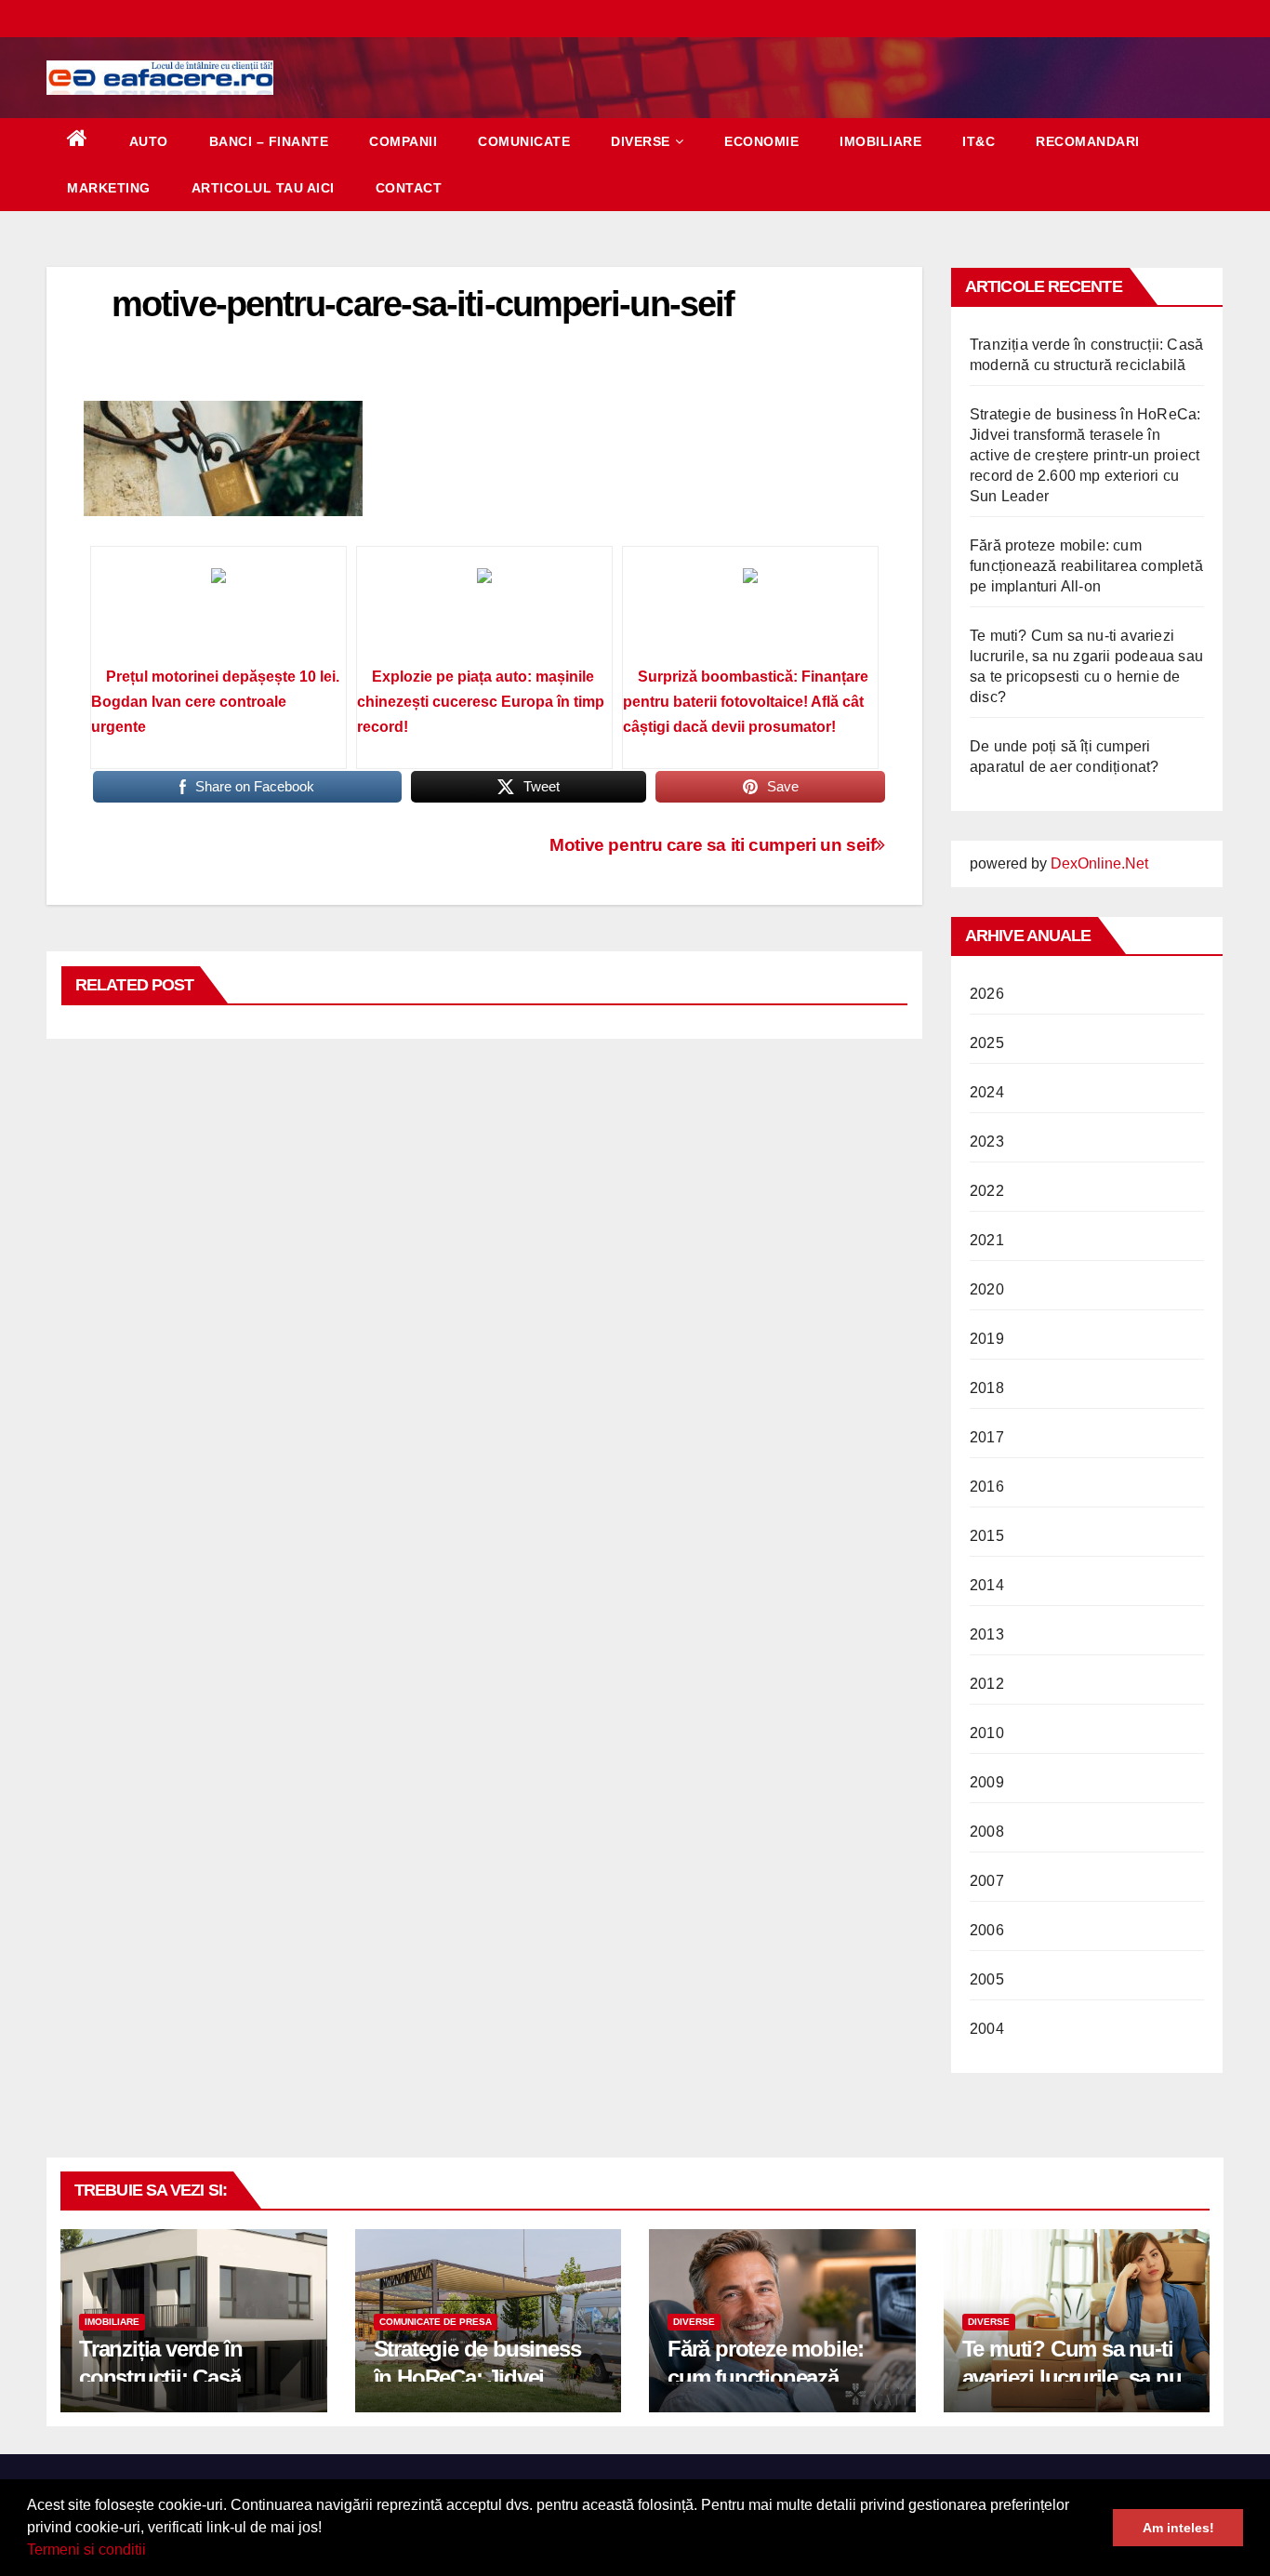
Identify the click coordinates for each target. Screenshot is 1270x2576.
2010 (987, 1733)
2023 (987, 1142)
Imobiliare (880, 141)
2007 (987, 1881)
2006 (987, 1930)
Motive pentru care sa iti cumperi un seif (712, 845)
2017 (987, 1437)
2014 (987, 1585)
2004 (987, 2029)
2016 (987, 1487)
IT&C (979, 141)
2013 (987, 1634)
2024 (987, 1092)
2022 (987, 1191)
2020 (987, 1289)
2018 (987, 1388)
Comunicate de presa (436, 2322)
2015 (987, 1536)
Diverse (641, 141)
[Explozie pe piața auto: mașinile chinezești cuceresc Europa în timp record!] (484, 613)
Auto (149, 141)
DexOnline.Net (1099, 863)
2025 (987, 1043)
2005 (987, 1979)
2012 (987, 1684)
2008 (987, 1832)
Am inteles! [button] (1178, 2528)
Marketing (109, 188)
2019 (987, 1339)
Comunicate (524, 141)
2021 (987, 1240)
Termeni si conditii (86, 2549)
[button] (152, 2552)
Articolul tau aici (263, 188)
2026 (987, 994)
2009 (987, 1782)
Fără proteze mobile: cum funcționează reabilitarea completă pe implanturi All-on (1086, 566)
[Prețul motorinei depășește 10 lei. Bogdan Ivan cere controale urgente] (218, 613)
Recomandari (1088, 141)
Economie (761, 141)
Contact (409, 188)
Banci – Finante (269, 141)
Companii (403, 141)
